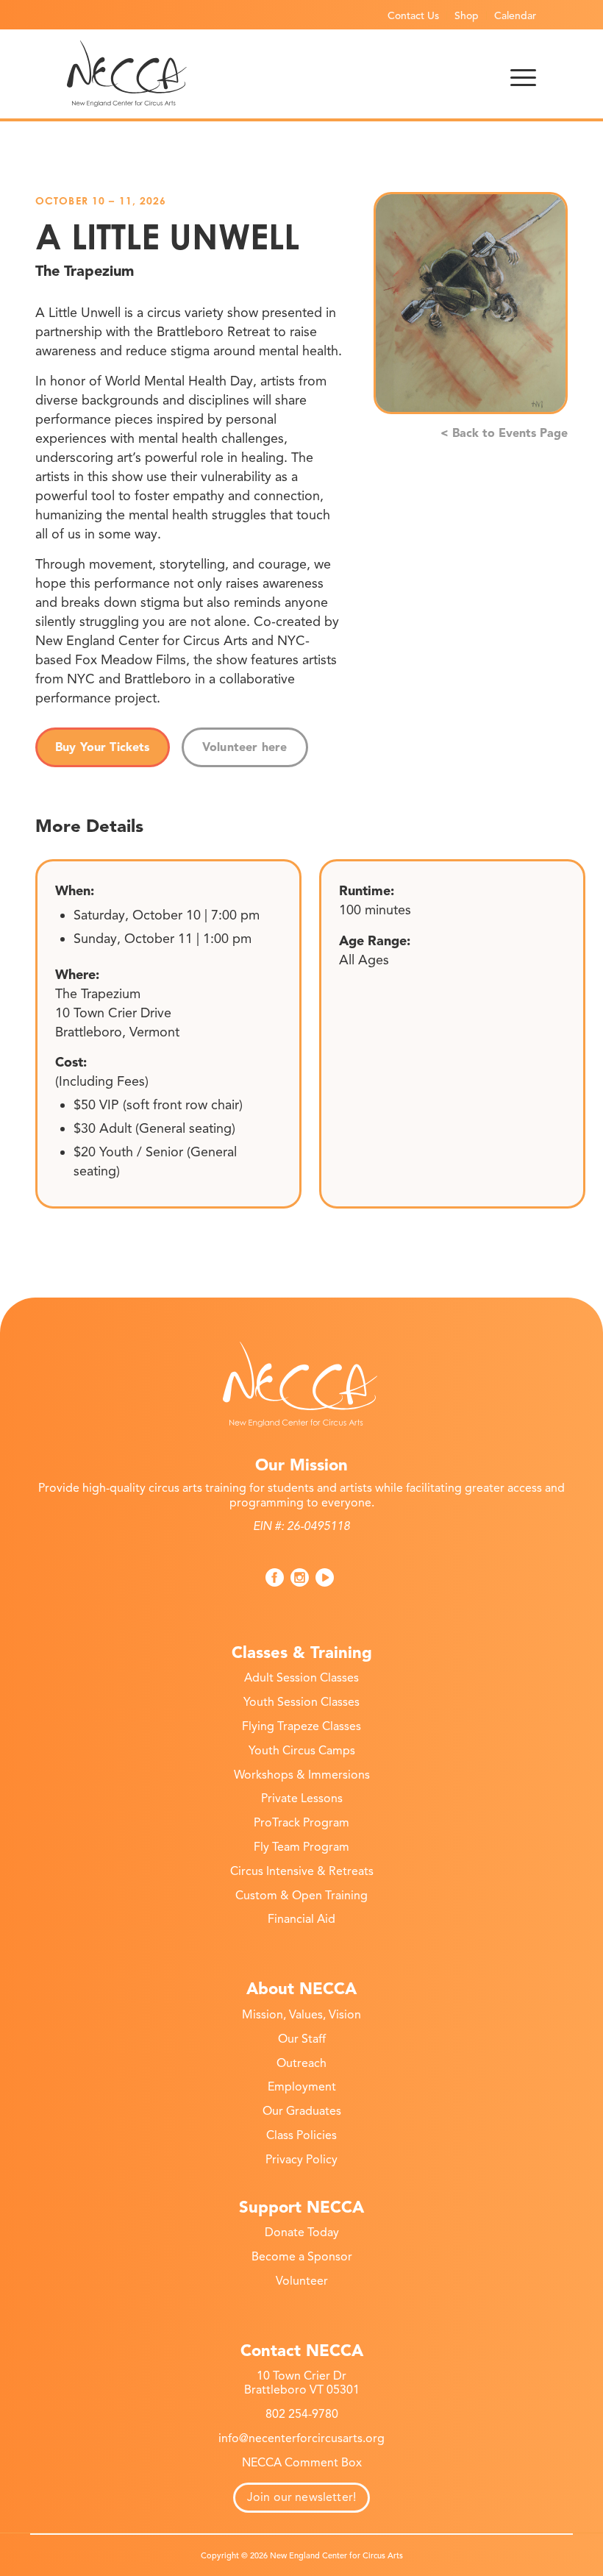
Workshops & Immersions (302, 1775)
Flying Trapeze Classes (301, 1726)
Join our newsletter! (301, 2497)
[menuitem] (414, 15)
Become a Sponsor (302, 2257)
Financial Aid (301, 1919)
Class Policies (301, 2135)
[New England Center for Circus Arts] (127, 74)
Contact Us (413, 16)
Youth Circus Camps (302, 1751)
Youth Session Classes (301, 1702)
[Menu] (523, 74)
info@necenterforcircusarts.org (301, 2438)
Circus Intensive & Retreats (302, 1871)
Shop (467, 16)
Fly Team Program (301, 1847)
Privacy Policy (301, 2160)
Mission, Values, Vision (301, 2015)
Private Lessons (302, 1798)
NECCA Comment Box (302, 2463)
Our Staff (302, 2039)
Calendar (515, 16)
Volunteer (302, 2281)
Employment (302, 2087)
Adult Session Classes (301, 1678)
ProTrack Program (301, 1823)
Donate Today (302, 2232)
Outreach (301, 2063)
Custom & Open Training (301, 1896)
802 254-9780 (302, 2414)
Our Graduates (302, 2111)
